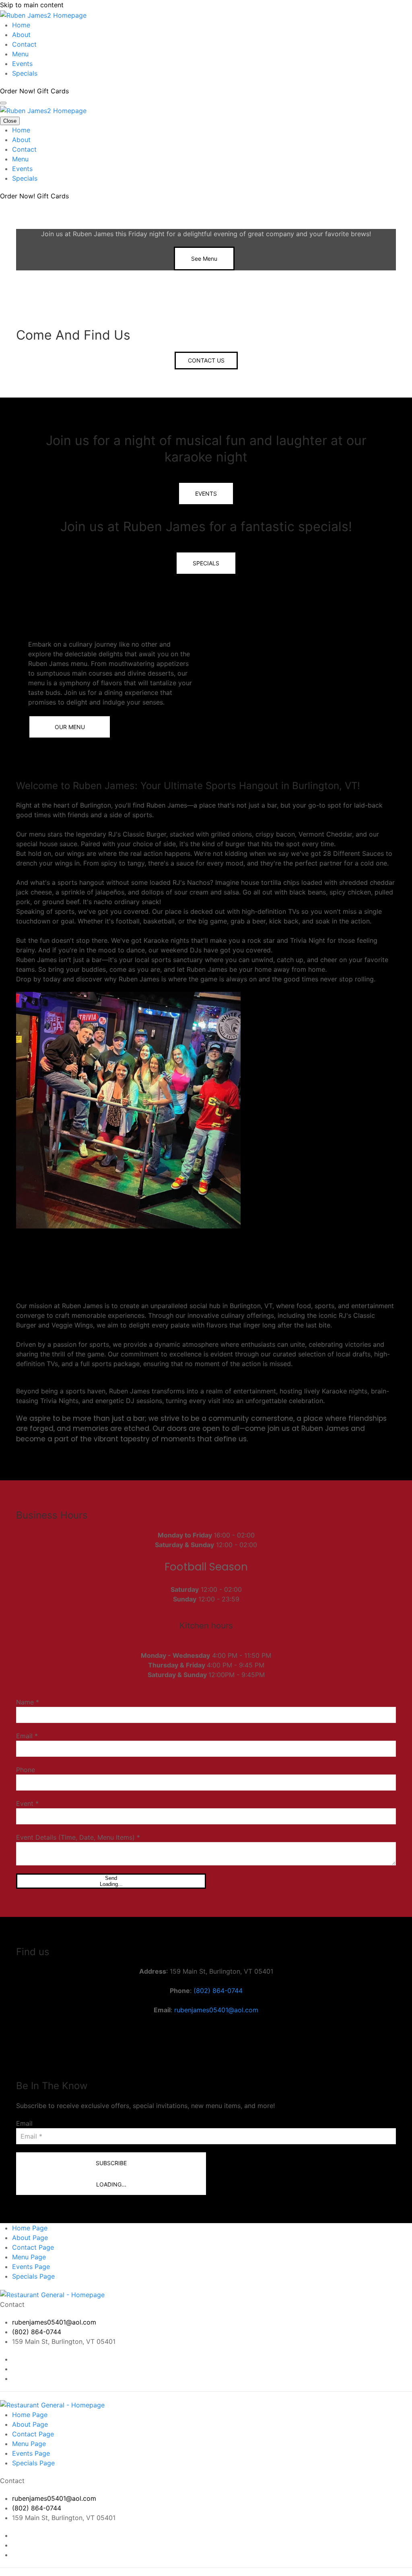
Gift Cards (53, 91)
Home (21, 25)
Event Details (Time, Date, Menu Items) (78, 1837)
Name (28, 1702)
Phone (26, 1770)
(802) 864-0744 (218, 1991)
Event (27, 1803)
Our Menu (70, 727)
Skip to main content (32, 5)
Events (22, 64)
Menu (20, 54)
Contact (24, 44)
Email (27, 1736)
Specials (25, 73)
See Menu (204, 259)
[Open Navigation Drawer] (3, 103)
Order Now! (19, 91)
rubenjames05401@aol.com (216, 2010)
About (21, 35)
